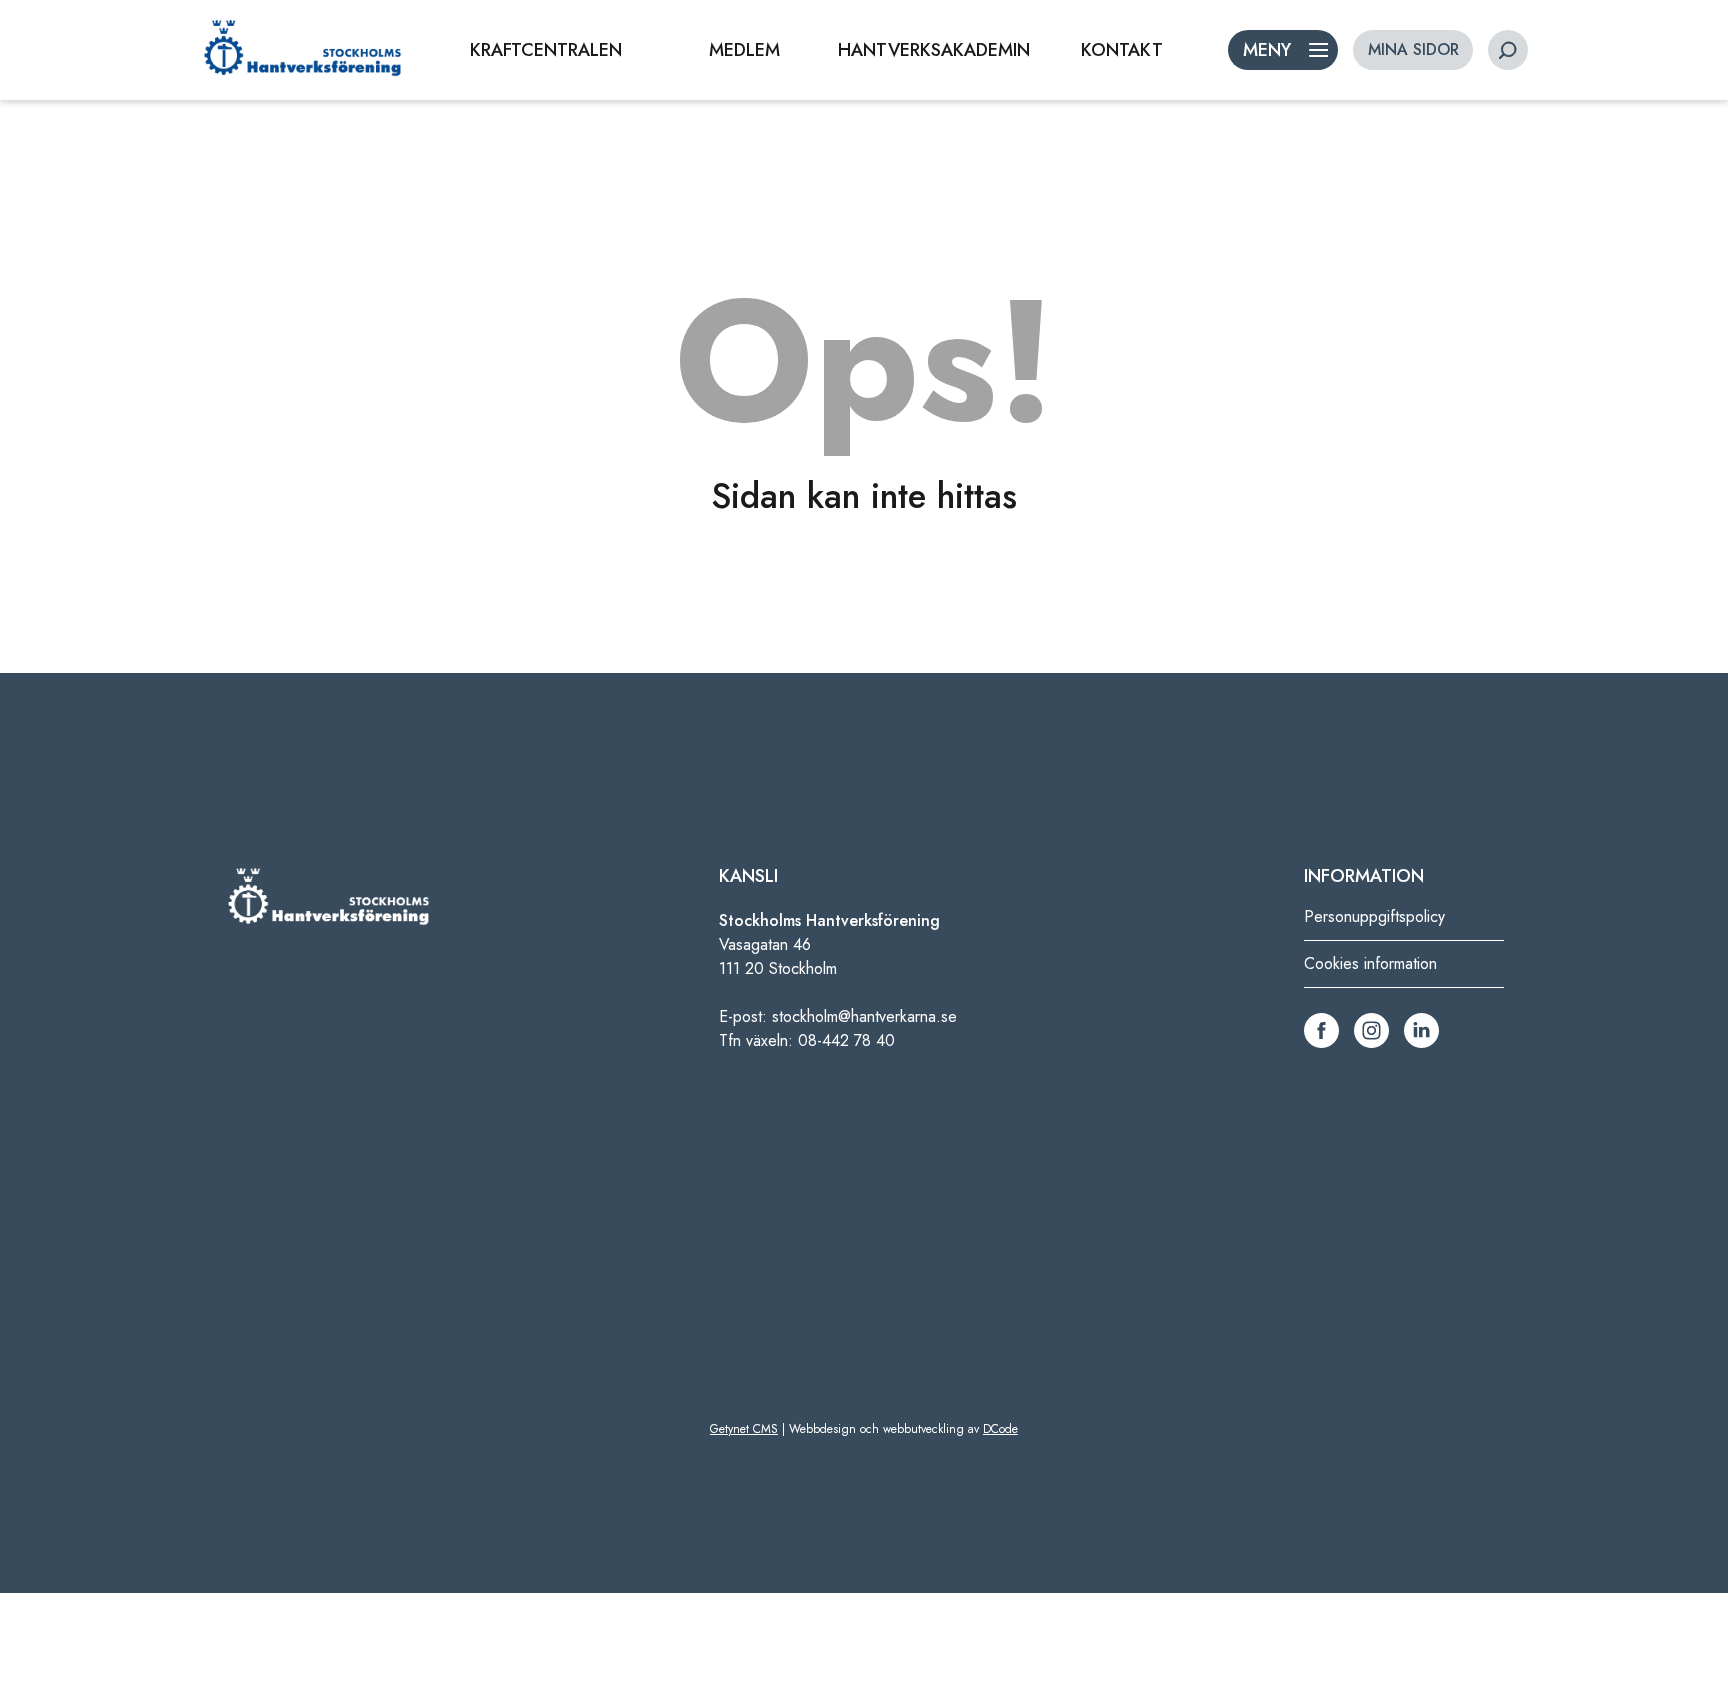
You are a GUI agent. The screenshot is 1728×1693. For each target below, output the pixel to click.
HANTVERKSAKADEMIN (934, 50)
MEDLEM (744, 50)
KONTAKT (1122, 50)
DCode (1000, 1429)
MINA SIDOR (1413, 49)
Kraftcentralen (546, 50)
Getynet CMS (744, 1429)
